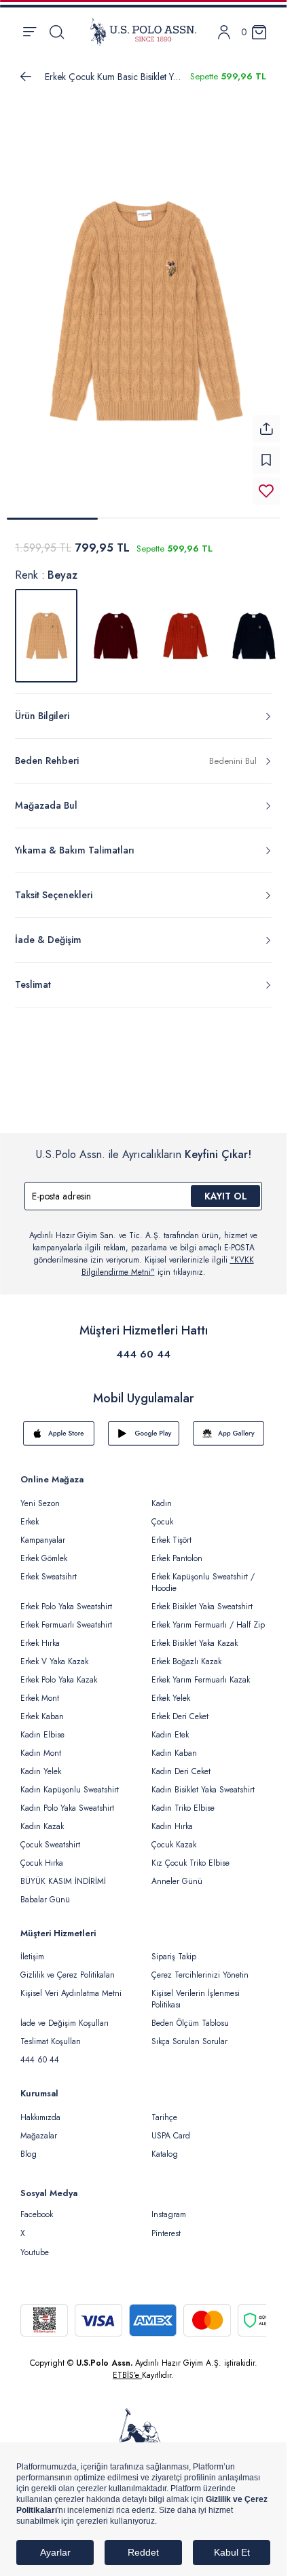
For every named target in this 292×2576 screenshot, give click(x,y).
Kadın (162, 1503)
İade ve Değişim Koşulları (65, 2023)
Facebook (37, 2214)
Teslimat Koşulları (51, 2041)
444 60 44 (143, 1354)
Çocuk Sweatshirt (50, 1845)
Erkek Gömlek (44, 1558)
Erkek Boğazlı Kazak (186, 1661)
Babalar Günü (45, 1900)
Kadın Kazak (42, 1826)
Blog (29, 2154)
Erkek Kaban (42, 1716)
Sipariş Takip (174, 1957)
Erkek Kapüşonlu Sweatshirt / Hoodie (203, 1582)
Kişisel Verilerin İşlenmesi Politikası (196, 1999)
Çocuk (162, 1522)
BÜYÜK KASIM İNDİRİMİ (63, 1881)
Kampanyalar (43, 1540)
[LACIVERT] (254, 636)
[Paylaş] (266, 429)
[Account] (224, 32)
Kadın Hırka (172, 1826)
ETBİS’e (127, 2375)
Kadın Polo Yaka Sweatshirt (67, 1808)
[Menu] (30, 32)
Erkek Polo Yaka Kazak (59, 1680)
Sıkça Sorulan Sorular (189, 2041)
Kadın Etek (170, 1735)
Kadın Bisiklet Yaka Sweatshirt (203, 1790)
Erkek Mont (40, 1698)
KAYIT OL (226, 1196)
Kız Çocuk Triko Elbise (190, 1863)
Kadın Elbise (42, 1735)
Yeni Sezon (40, 1503)
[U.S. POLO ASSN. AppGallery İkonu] (229, 1434)
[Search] (57, 32)
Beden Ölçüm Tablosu (190, 2023)
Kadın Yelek (41, 1771)
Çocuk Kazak (174, 1845)
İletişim (32, 1957)
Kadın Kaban (174, 1753)
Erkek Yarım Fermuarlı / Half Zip (208, 1625)
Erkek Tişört (171, 1540)
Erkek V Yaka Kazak (54, 1661)
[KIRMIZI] (115, 636)
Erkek (30, 1522)
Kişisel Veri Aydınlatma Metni (71, 1993)
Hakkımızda (40, 2117)
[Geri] (26, 77)
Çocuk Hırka (42, 1863)
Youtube (35, 2252)
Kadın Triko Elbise (183, 1808)
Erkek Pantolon (177, 1558)
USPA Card (171, 2136)
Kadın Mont (41, 1753)
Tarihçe (164, 2117)
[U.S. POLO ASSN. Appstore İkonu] (59, 1434)
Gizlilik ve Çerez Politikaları (68, 1975)
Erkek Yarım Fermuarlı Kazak (201, 1680)
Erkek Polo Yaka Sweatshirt (66, 1607)
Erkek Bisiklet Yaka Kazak (195, 1643)
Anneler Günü (177, 1881)
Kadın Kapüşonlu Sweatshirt (70, 1790)
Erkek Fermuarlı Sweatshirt (66, 1625)
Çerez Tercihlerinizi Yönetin (200, 1975)
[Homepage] (143, 32)
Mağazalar (39, 2136)
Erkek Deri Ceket (180, 1716)
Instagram (169, 2214)
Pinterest (166, 2233)
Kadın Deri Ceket (181, 1771)
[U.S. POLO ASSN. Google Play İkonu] (144, 1434)
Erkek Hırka (40, 1643)
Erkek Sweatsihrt (49, 1577)
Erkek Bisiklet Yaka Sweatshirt (202, 1607)
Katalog (165, 2154)
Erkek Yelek (171, 1698)
